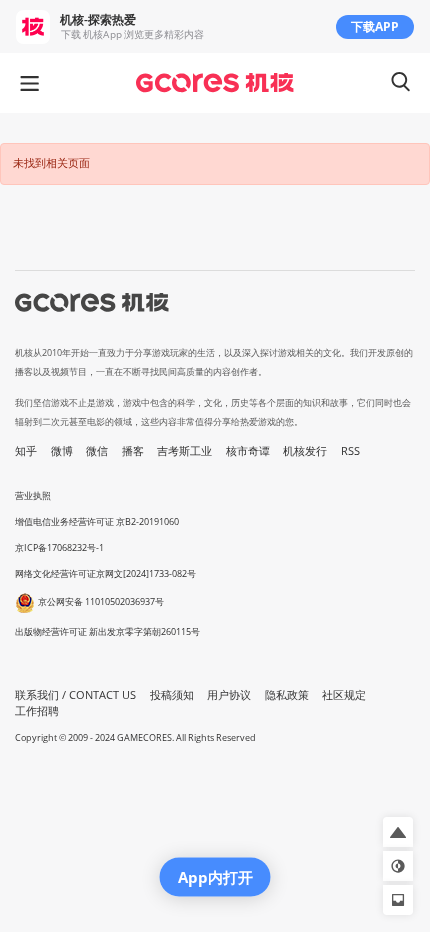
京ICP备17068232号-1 (59, 547)
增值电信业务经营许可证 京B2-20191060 (97, 521)
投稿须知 (172, 695)
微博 (62, 451)
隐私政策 (287, 695)
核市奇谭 (248, 451)
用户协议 (229, 695)
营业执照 (33, 495)
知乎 (26, 451)
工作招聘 (37, 711)
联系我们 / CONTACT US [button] (75, 695)
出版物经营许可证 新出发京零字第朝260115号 (107, 631)
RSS (350, 451)
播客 (133, 451)
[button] (398, 832)
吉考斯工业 (184, 451)
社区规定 (344, 695)
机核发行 (305, 451)
